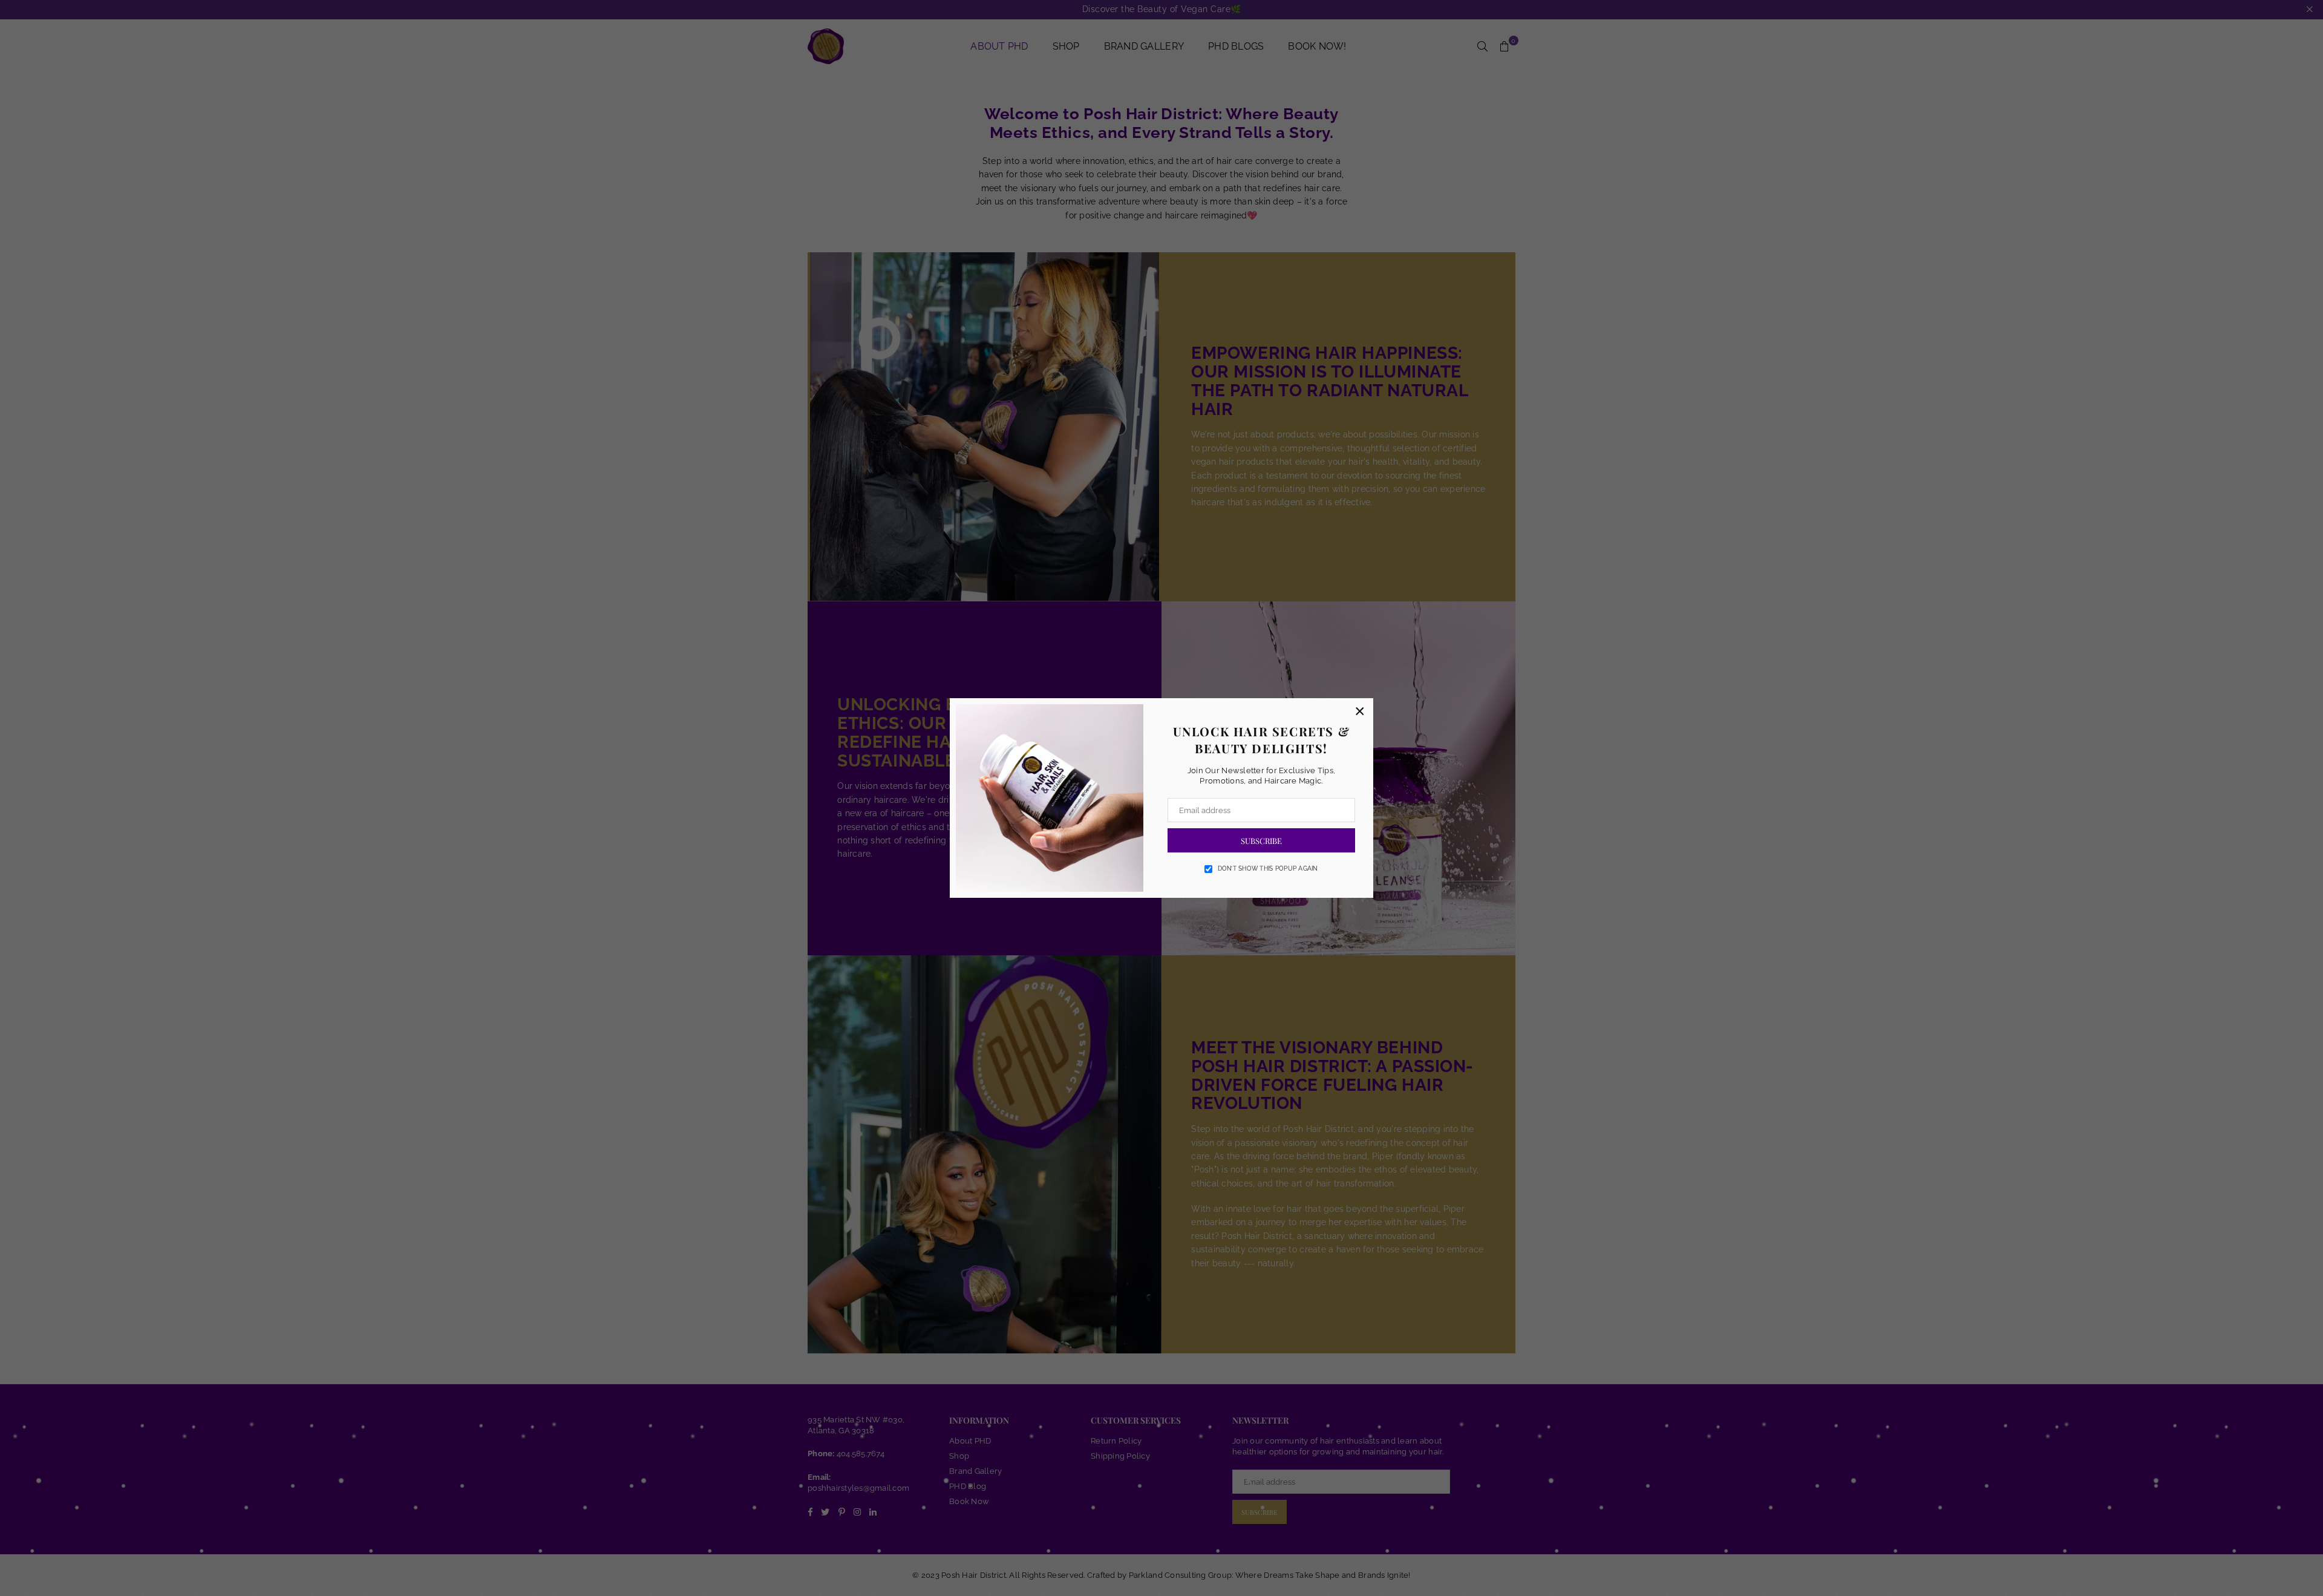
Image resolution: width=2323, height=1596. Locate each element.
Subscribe (1261, 841)
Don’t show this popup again (1268, 868)
